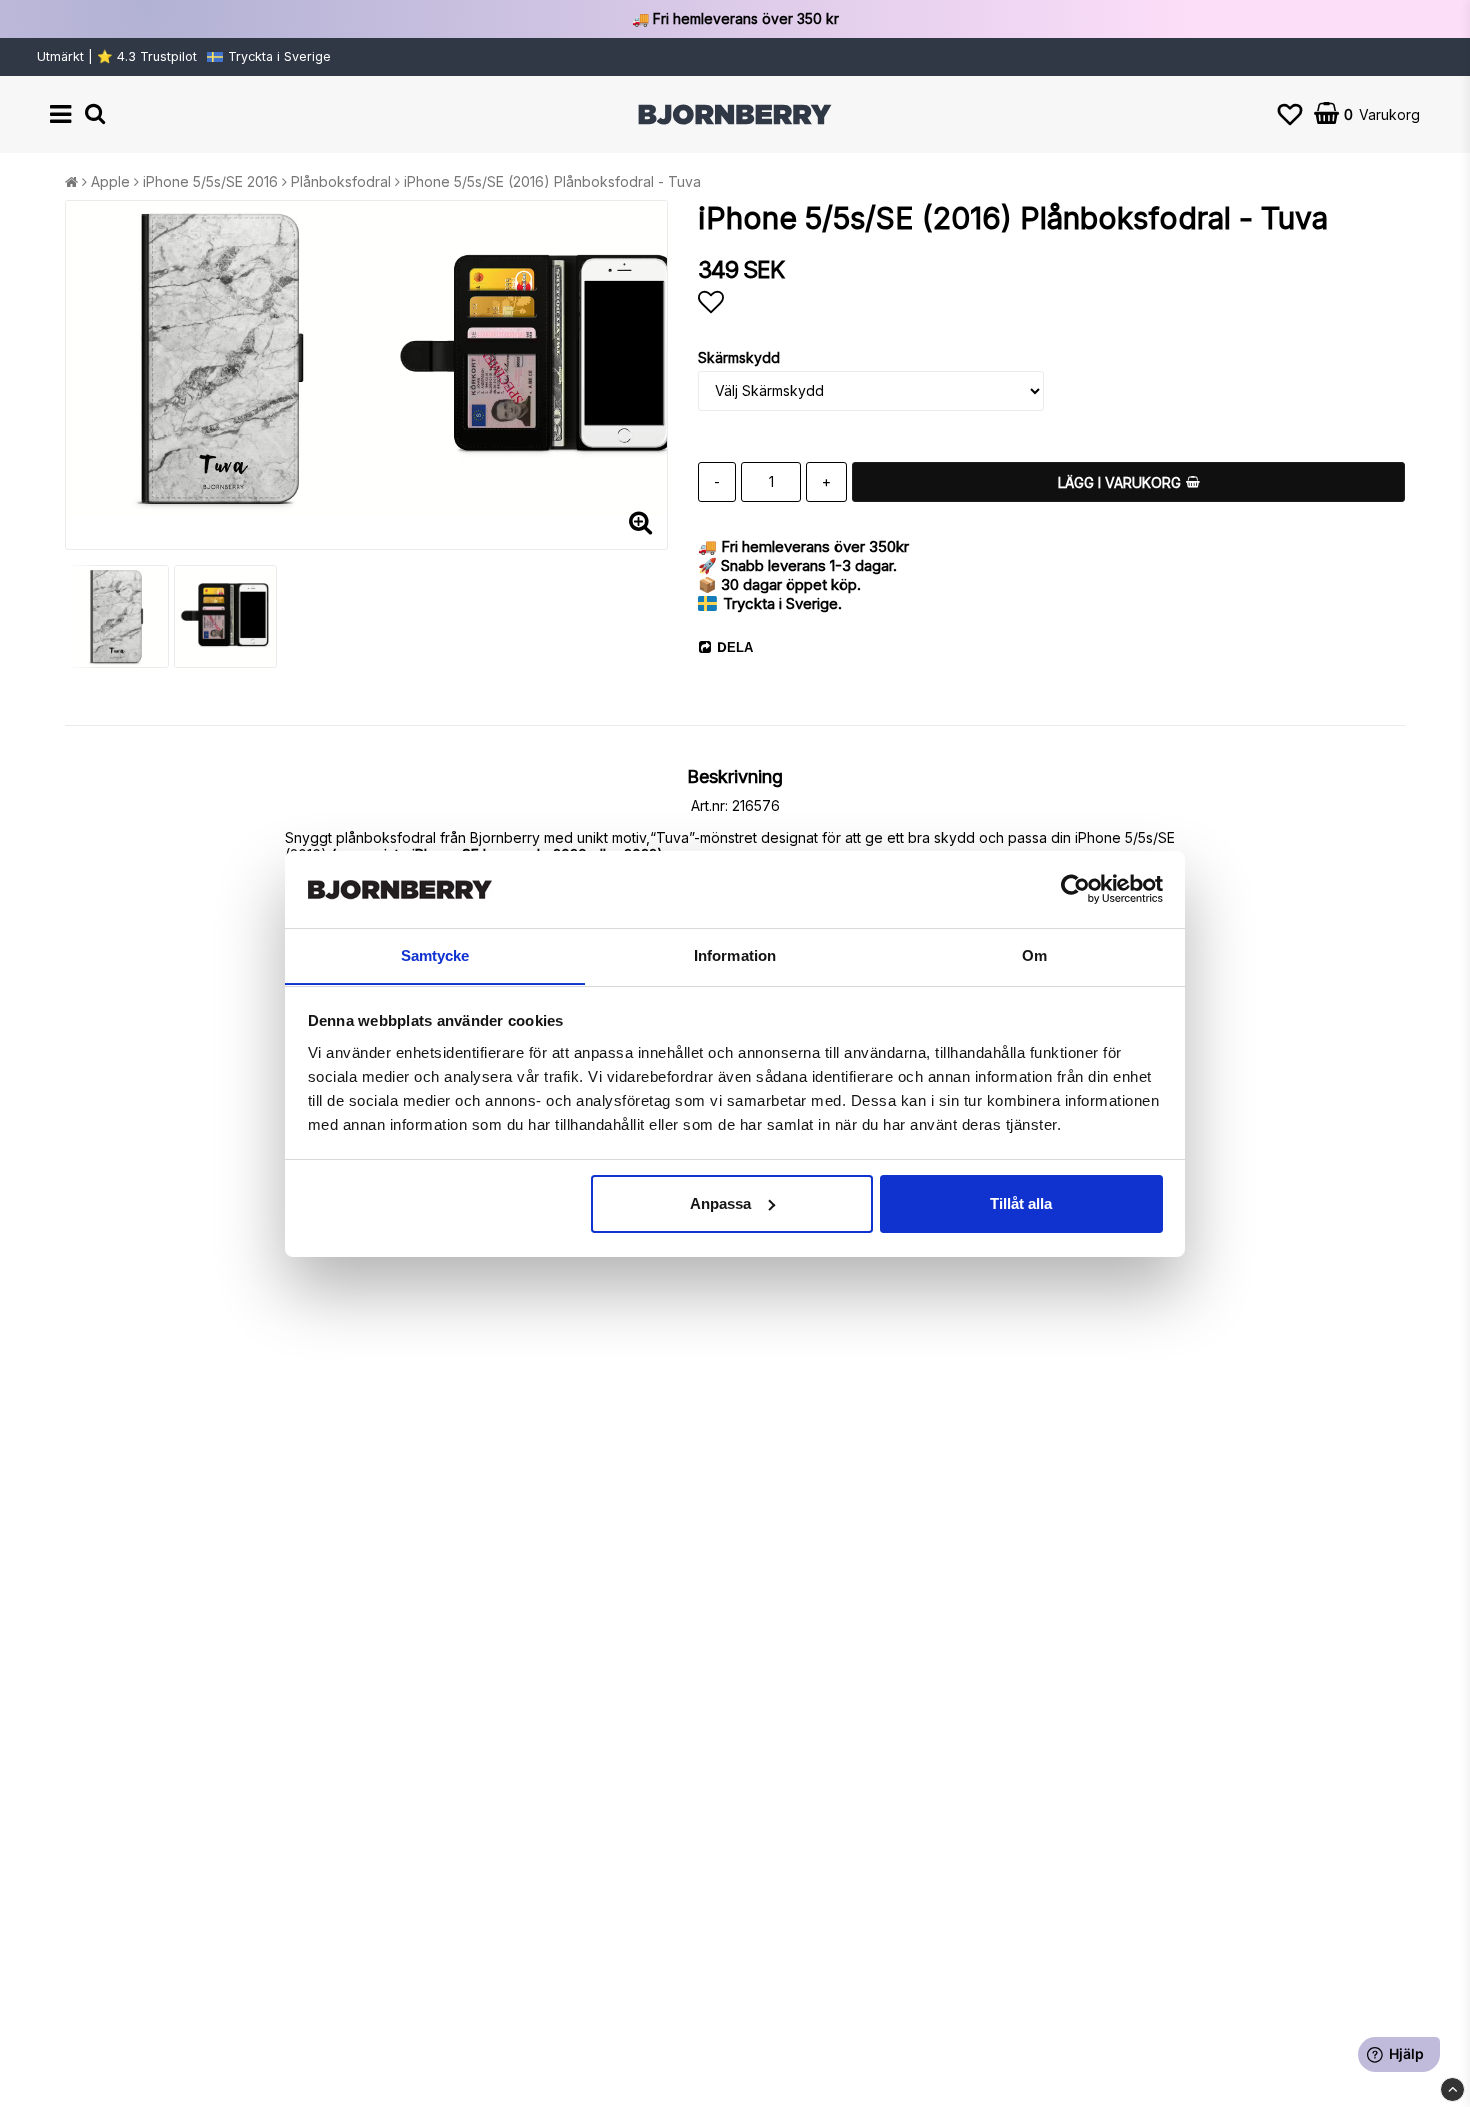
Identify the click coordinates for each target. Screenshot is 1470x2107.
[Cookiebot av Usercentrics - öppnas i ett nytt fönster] (1075, 889)
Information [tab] (735, 954)
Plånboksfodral (341, 181)
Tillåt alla (1021, 1203)
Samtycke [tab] (435, 954)
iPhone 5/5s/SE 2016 (210, 181)
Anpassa (720, 1203)
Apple (110, 181)
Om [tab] (1034, 954)
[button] (1290, 114)
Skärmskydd (739, 357)
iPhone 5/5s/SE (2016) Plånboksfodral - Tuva (552, 181)
